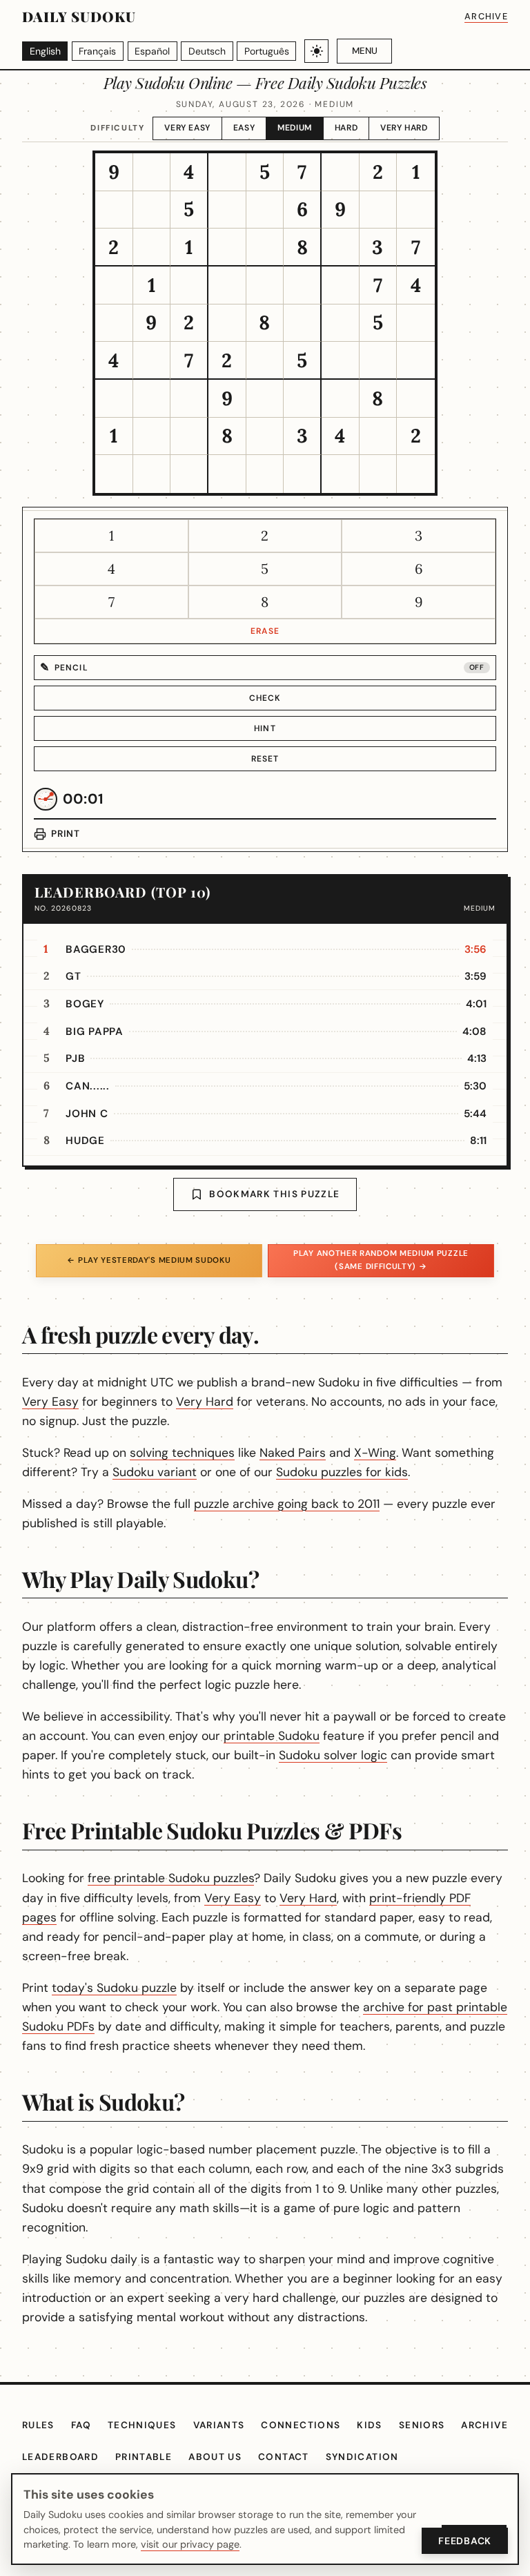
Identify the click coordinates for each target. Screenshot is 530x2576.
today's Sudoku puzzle (114, 1988)
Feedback (465, 2541)
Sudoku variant (155, 1472)
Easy (244, 128)
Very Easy (187, 128)
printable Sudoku (272, 1736)
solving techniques (182, 1453)
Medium (295, 128)
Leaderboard (60, 2457)
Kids (369, 2425)
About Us (215, 2457)
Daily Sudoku (79, 16)
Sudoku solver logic (333, 1755)
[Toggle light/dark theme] (316, 51)
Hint (265, 728)
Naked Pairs (293, 1453)
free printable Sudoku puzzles (171, 1878)
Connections (301, 2425)
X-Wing (375, 1453)
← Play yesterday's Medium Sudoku (149, 1260)
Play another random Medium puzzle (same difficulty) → (381, 1260)
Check (265, 698)
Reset (265, 759)
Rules (38, 2425)
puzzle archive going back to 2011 (287, 1504)
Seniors (422, 2425)
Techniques (142, 2425)
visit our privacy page (190, 2544)
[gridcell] (114, 172)
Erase (265, 631)
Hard (346, 128)
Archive (486, 16)
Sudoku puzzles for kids (342, 1472)
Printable (144, 2457)
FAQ (81, 2425)
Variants (219, 2425)
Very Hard (404, 128)
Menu (365, 51)
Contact (284, 2457)
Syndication (362, 2457)
